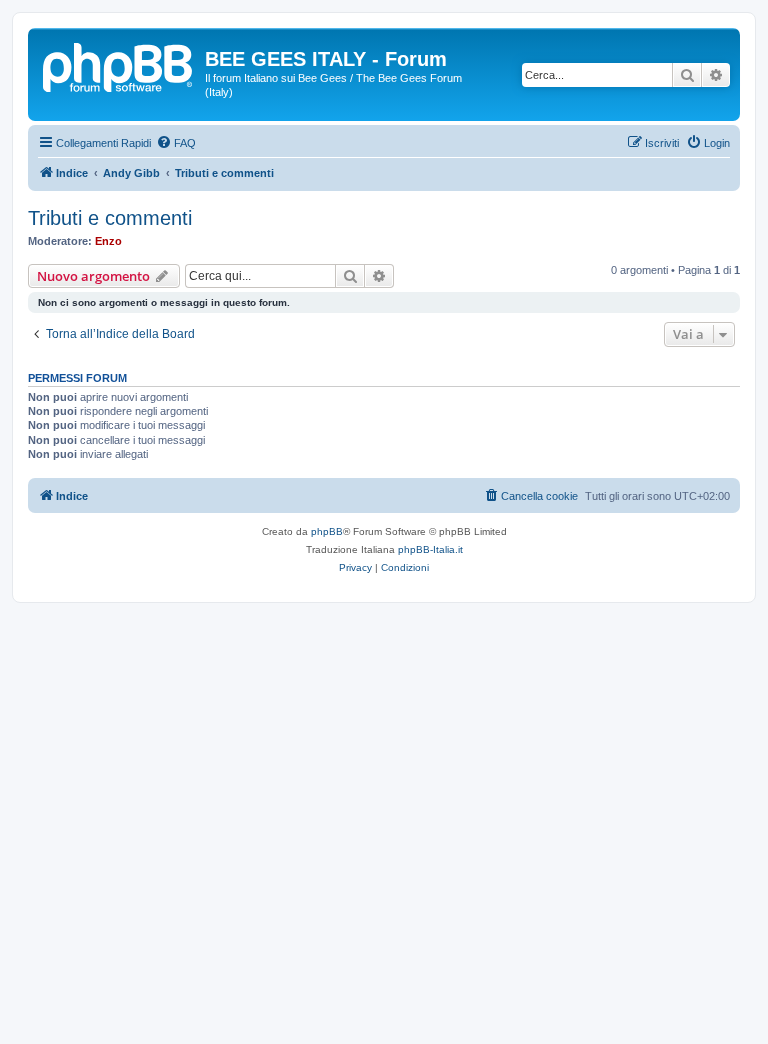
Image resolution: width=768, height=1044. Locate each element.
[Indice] (119, 65)
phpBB (327, 531)
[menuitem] (176, 143)
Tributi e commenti (110, 218)
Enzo (108, 241)
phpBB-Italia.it (430, 549)
